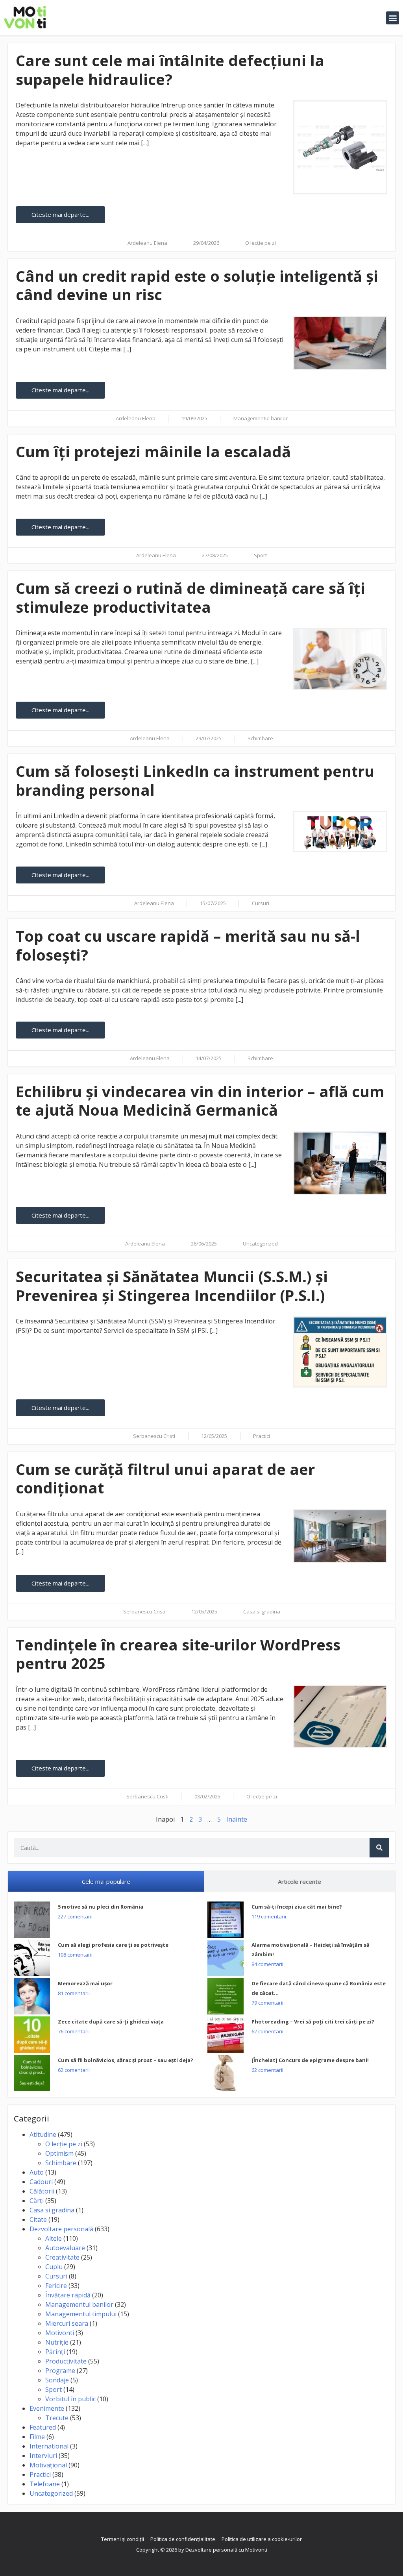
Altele (54, 2238)
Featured (43, 2427)
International (49, 2446)
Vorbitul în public (70, 2399)
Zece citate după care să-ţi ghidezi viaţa (111, 2022)
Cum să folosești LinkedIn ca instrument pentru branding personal (195, 780)
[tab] (106, 1882)
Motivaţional (48, 2465)
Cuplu (54, 2267)
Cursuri (261, 903)
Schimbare (260, 738)
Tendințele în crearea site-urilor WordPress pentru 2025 (178, 1654)
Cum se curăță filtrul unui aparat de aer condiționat (165, 1478)
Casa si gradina (262, 1611)
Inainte (237, 1819)
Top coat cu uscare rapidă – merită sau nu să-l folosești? (188, 945)
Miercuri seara (67, 2323)
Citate (38, 2219)
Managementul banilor (261, 418)
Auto (37, 2172)
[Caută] (379, 1848)
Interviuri (43, 2456)
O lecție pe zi (261, 243)
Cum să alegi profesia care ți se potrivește (113, 1945)
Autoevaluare (65, 2248)
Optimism (59, 2153)
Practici (262, 1436)
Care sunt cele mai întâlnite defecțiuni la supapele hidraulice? (170, 70)
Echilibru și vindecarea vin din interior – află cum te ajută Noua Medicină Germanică (200, 1101)
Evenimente (47, 2408)
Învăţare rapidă (68, 2295)
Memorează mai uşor (85, 1983)
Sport (260, 555)
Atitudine (43, 2134)
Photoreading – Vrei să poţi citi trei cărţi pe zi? (313, 2022)
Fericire (56, 2286)
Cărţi (37, 2201)
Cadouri (41, 2182)
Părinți (55, 2352)
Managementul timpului (81, 2314)
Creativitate (62, 2257)
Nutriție (57, 2342)
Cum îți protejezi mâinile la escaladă (153, 451)
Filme (37, 2437)
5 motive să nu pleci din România (101, 1907)
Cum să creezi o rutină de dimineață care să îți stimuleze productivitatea (190, 597)
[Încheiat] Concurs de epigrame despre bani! (310, 2060)
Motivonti (60, 2333)
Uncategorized (260, 1244)
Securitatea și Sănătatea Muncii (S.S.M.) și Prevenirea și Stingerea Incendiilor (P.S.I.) (172, 1286)
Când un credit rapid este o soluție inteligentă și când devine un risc (197, 285)
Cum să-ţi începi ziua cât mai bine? (297, 1907)
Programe (60, 2371)
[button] (393, 18)
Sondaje (57, 2380)
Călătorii (42, 2191)
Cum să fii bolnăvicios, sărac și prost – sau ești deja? (126, 2060)
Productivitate (66, 2361)
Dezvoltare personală (61, 2229)
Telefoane (45, 2484)
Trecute (57, 2418)
